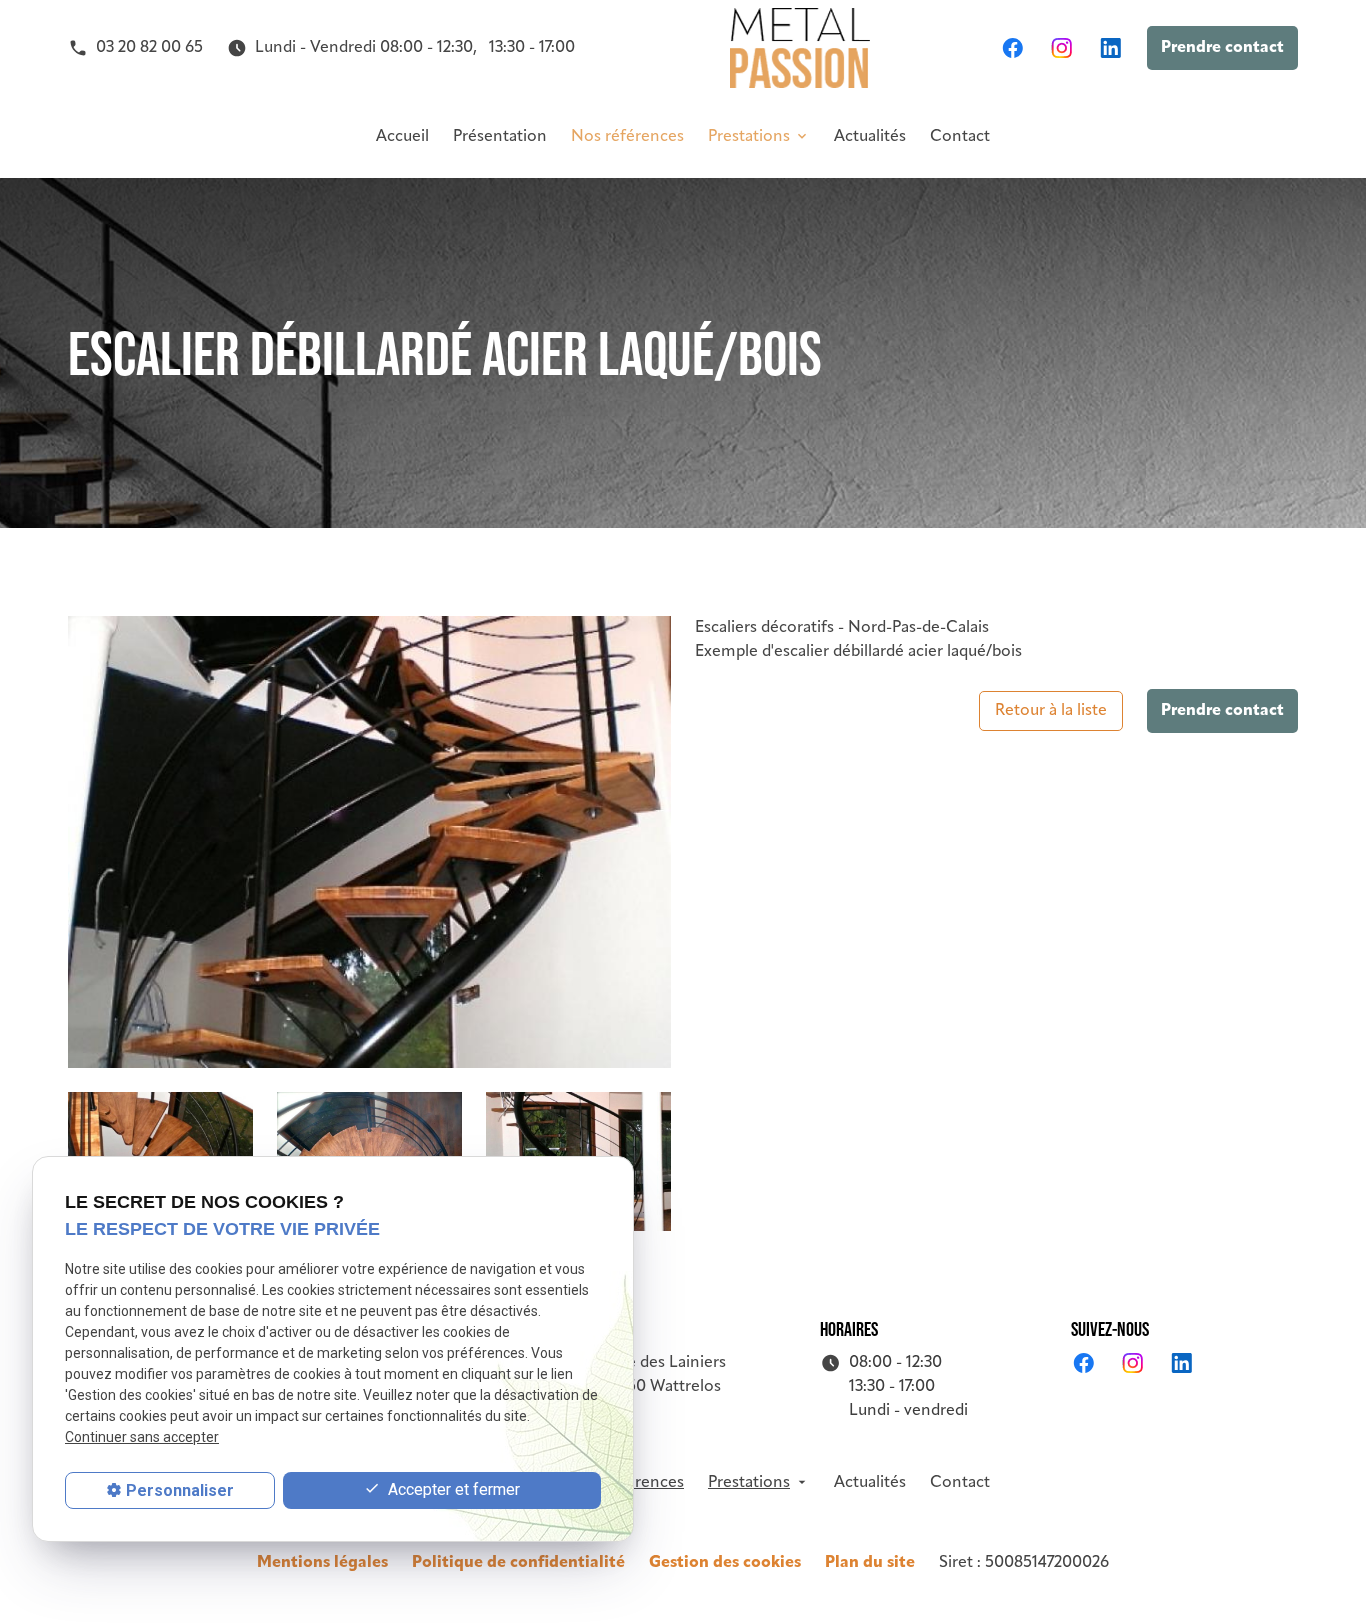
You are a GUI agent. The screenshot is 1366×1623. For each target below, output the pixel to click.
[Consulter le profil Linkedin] (1110, 48)
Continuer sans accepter (142, 1438)
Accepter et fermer (452, 1489)
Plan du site (870, 1563)
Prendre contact (1222, 48)
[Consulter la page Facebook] (1012, 48)
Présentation (500, 137)
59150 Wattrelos (662, 1375)
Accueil (402, 137)
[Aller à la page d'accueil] (800, 48)
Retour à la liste (1051, 711)
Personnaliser (180, 1490)
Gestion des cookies (725, 1563)
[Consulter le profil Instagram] (1061, 48)
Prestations (749, 137)
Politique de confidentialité (518, 1563)
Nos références (627, 137)
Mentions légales (322, 1563)
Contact (960, 137)
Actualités (870, 137)
